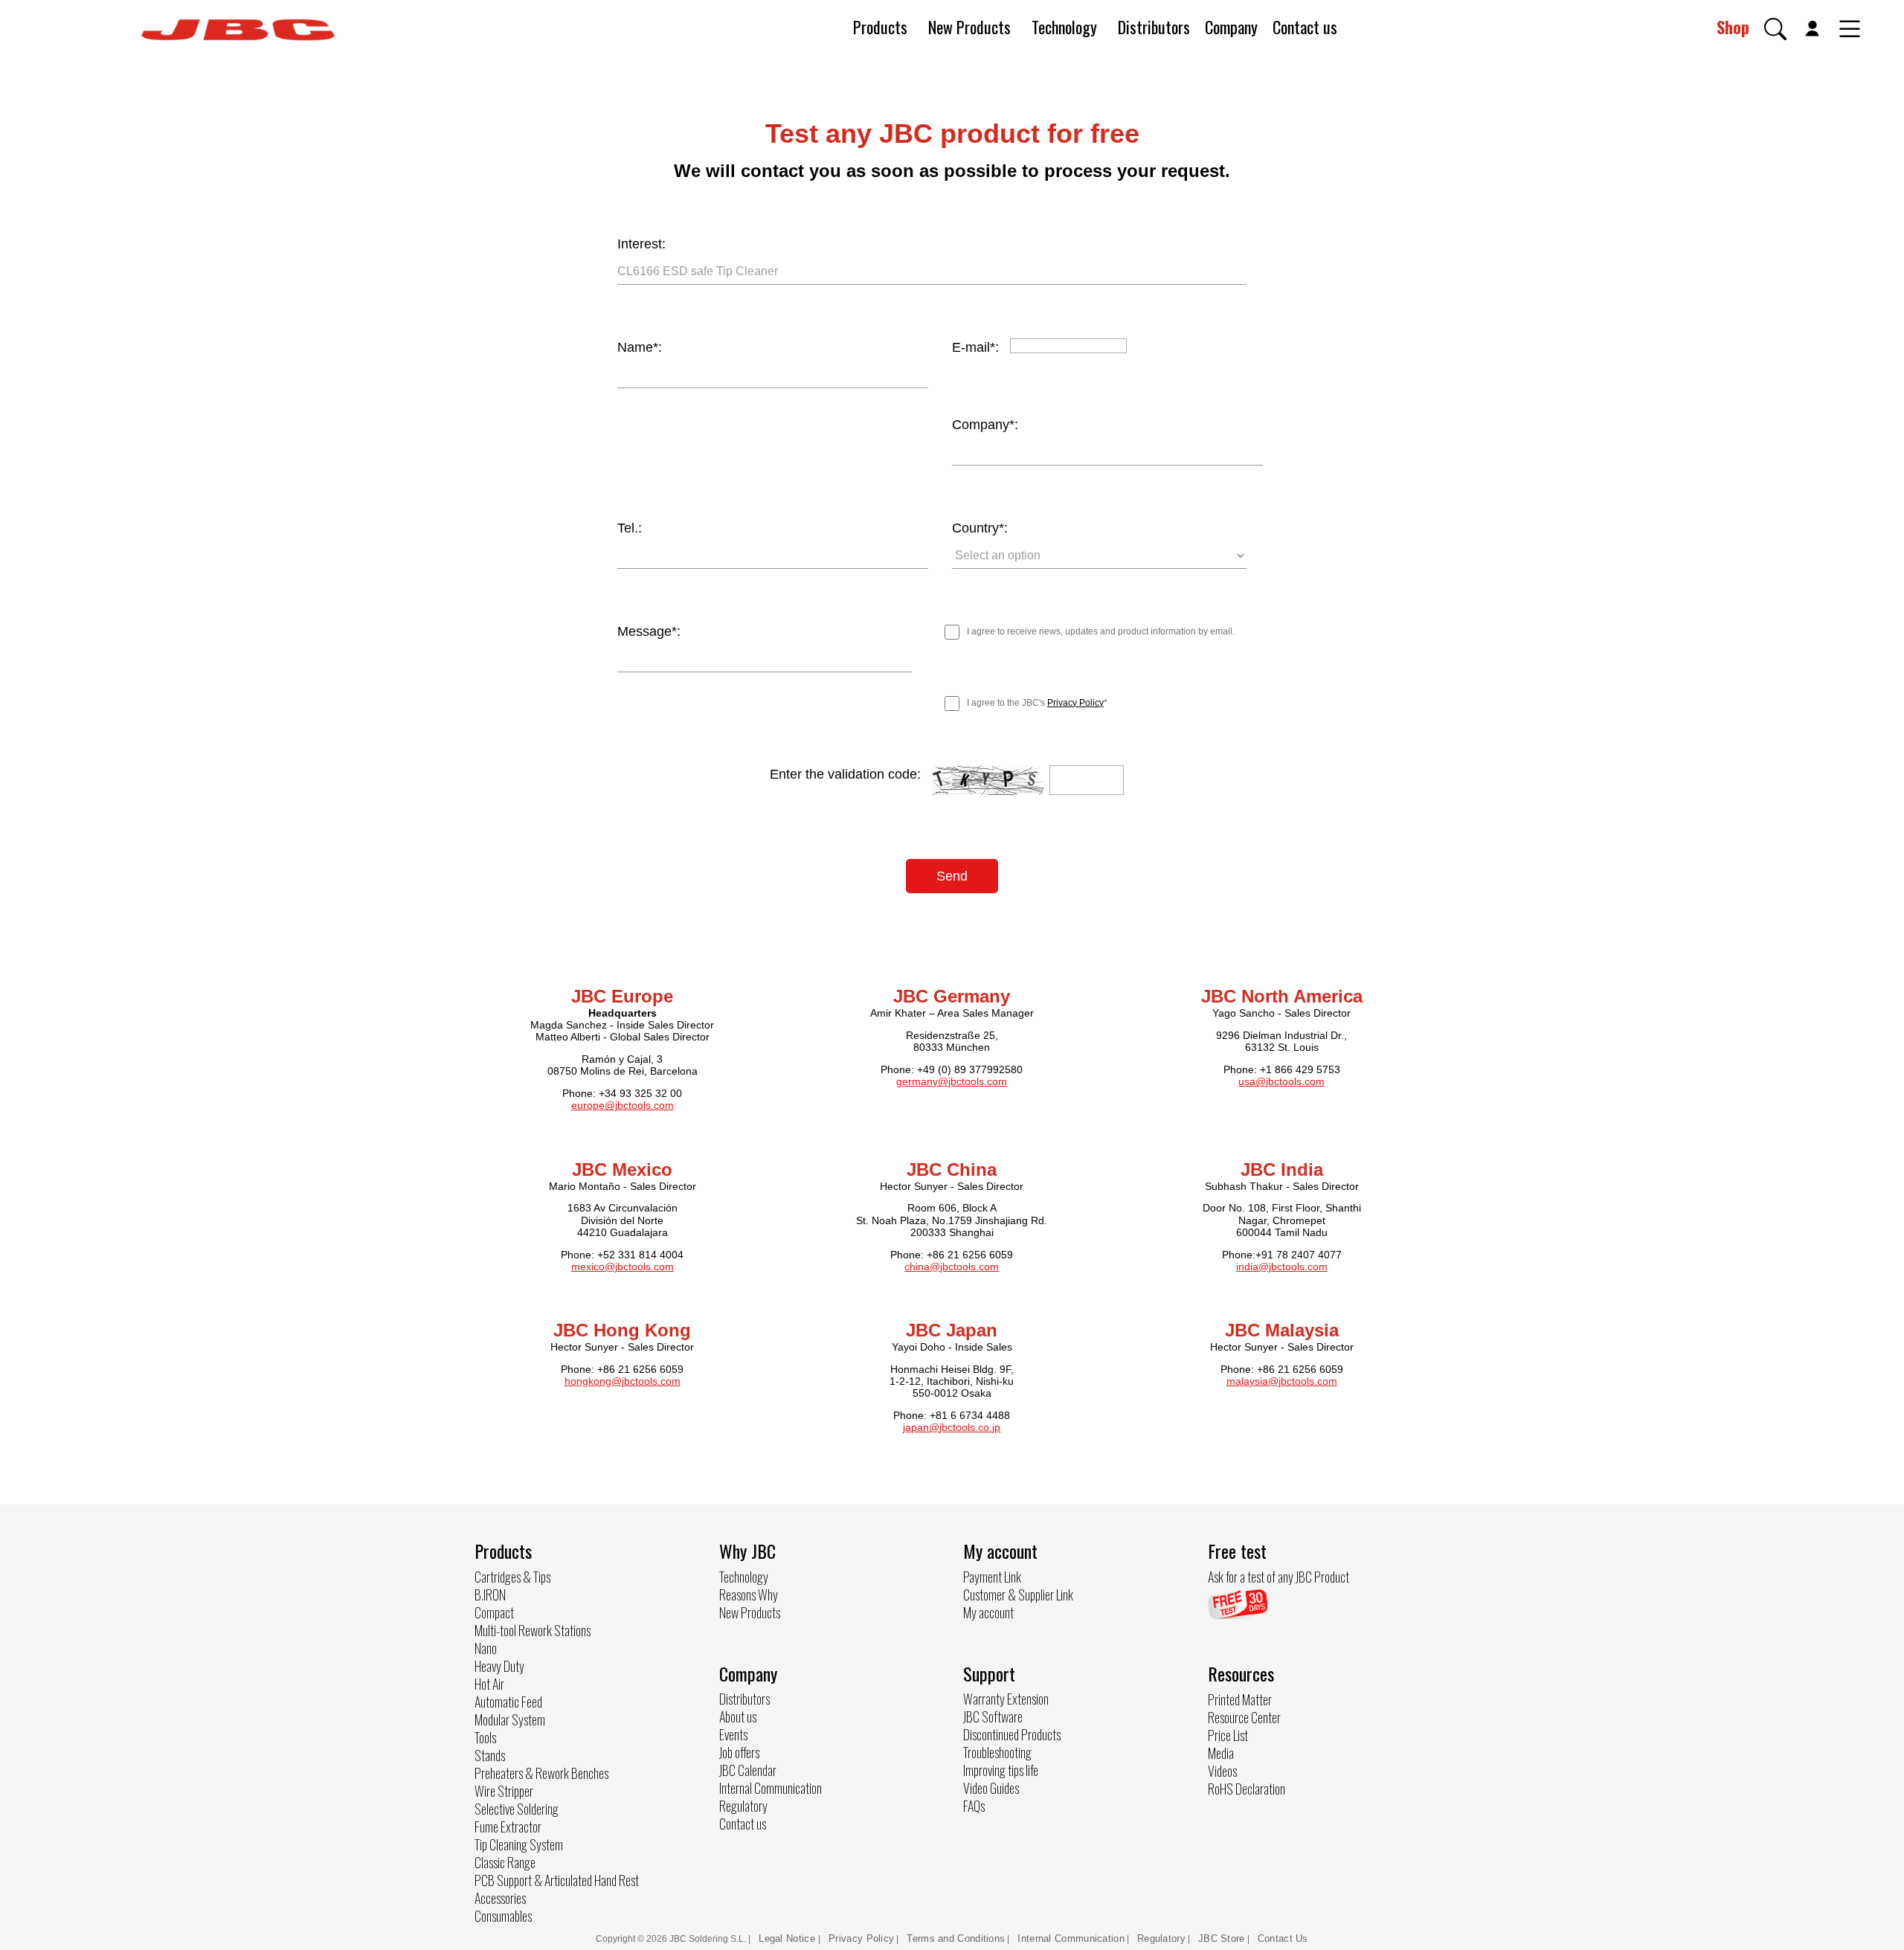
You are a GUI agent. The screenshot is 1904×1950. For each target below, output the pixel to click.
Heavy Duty (499, 1666)
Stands (490, 1755)
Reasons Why (749, 1595)
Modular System (510, 1719)
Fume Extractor (508, 1827)
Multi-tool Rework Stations (533, 1630)
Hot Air (489, 1684)
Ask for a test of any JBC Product (1279, 1577)
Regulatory (743, 1806)
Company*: (985, 425)
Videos (1222, 1771)
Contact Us (1283, 1938)
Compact (494, 1612)
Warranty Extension (1006, 1699)
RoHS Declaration (1247, 1789)
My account (988, 1612)
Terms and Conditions (956, 1938)
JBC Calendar (748, 1770)
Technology (1064, 27)
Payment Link (992, 1577)
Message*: (649, 631)
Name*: (640, 347)
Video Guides (991, 1788)
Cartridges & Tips (512, 1577)
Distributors (1154, 27)
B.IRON (490, 1595)
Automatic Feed (508, 1702)
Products (880, 27)
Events (733, 1734)
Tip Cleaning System (519, 1844)
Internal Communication (771, 1788)
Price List (1228, 1735)
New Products (969, 27)
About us (738, 1716)
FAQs (974, 1806)
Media (1221, 1753)
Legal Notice (788, 1938)
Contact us (1305, 27)
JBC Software (993, 1716)
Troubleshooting (997, 1752)
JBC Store (1222, 1938)
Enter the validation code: (845, 774)
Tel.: (630, 528)
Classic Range (505, 1862)
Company (1231, 27)
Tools (485, 1737)
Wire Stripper (504, 1791)
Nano (486, 1648)
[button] (1775, 29)
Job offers (739, 1752)
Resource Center (1244, 1717)
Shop (1733, 27)
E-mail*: (975, 347)
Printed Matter (1240, 1699)
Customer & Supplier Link (1018, 1595)
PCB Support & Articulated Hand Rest (557, 1880)
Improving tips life (1001, 1770)
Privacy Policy (1075, 703)
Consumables (503, 1916)
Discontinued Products (1012, 1734)
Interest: (641, 244)
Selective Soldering (517, 1809)
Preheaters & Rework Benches (541, 1773)
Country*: (980, 528)
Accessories (500, 1898)
